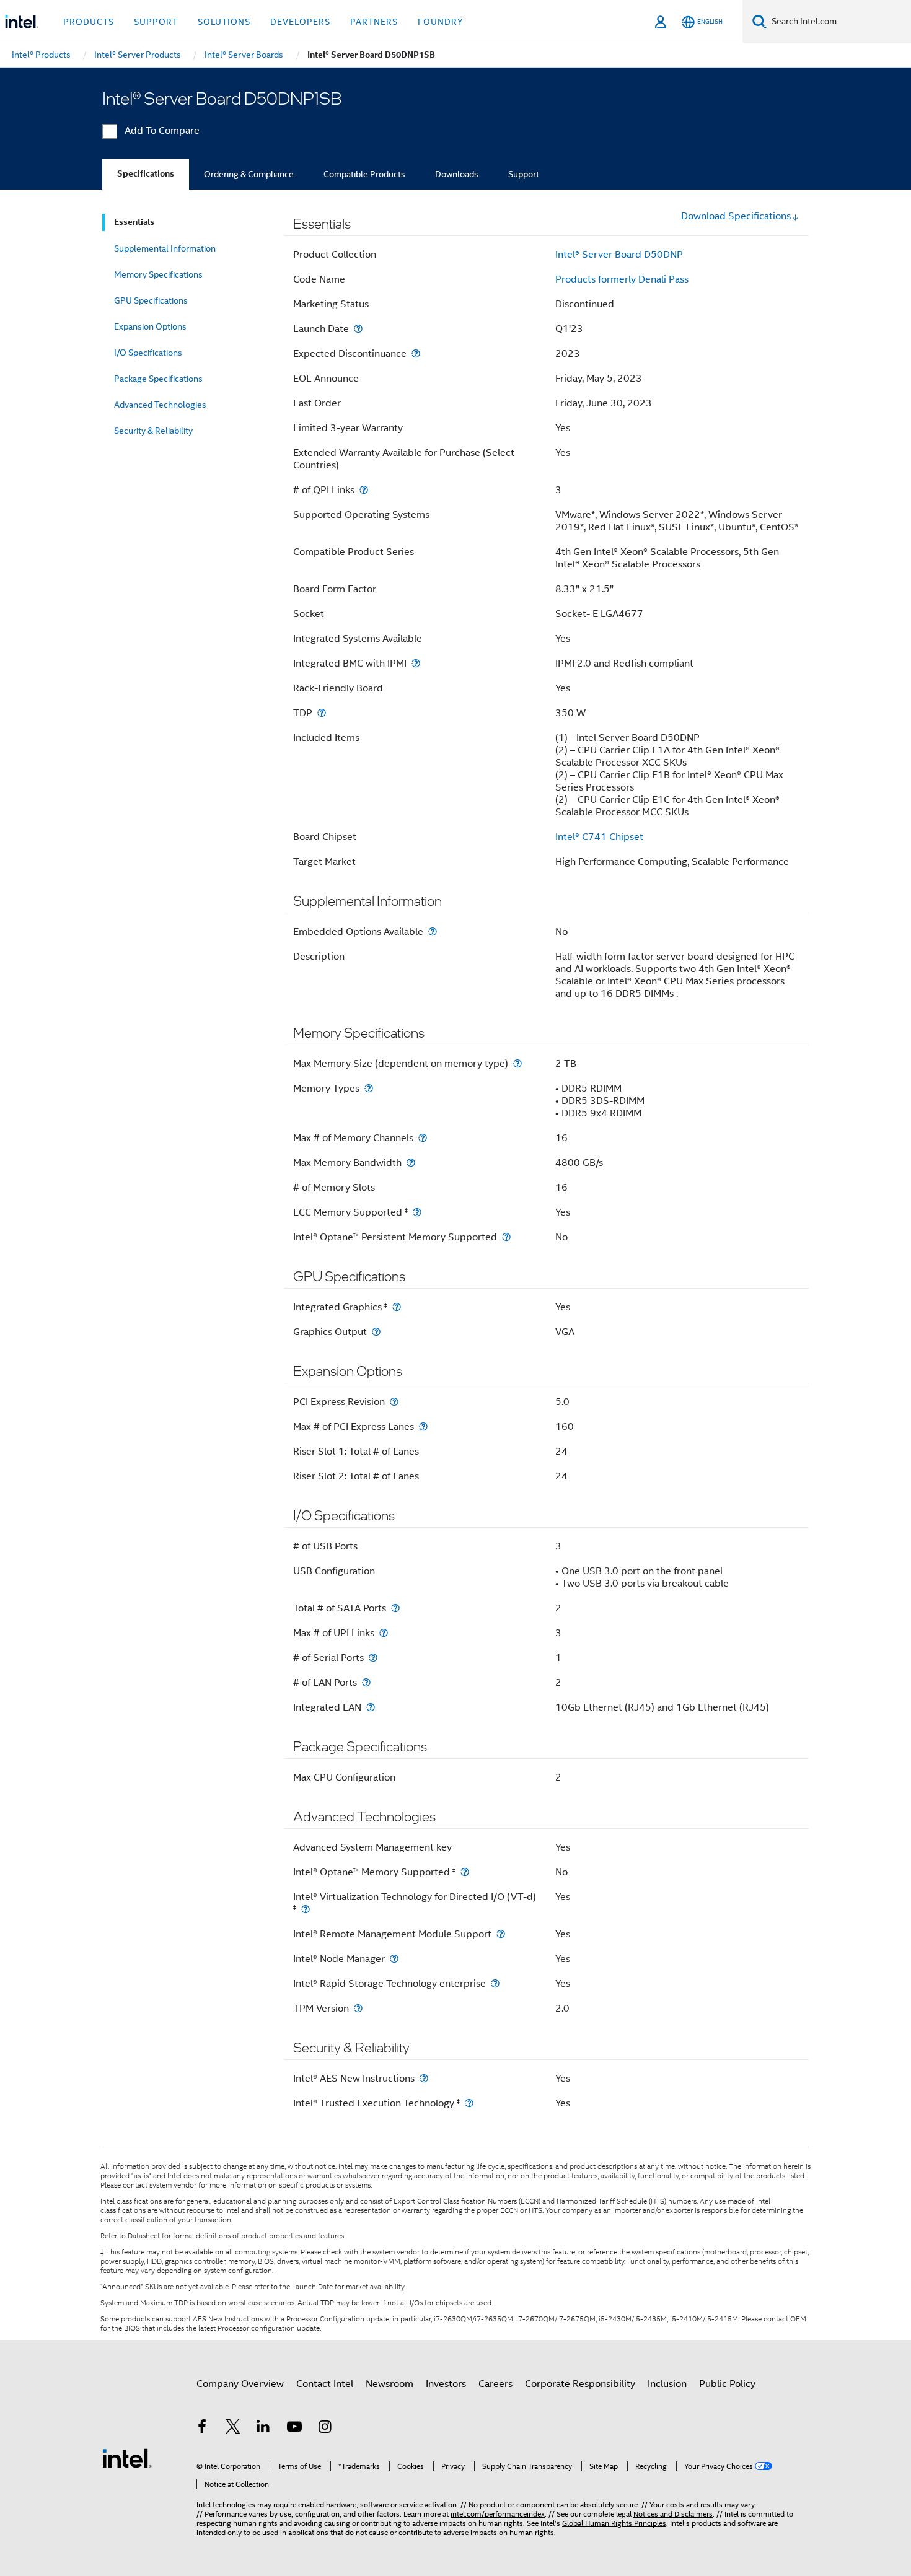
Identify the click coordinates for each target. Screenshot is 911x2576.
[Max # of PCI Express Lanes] (423, 1426)
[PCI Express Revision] (394, 1402)
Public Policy (727, 2384)
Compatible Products (364, 174)
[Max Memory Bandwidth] (411, 1163)
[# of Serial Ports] (373, 1658)
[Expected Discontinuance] (416, 353)
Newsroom (389, 2384)
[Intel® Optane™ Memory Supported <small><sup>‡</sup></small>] (465, 1872)
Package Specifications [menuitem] (158, 379)
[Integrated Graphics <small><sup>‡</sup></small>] (397, 1307)
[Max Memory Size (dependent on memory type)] (517, 1063)
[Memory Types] (369, 1088)
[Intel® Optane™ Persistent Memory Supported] (506, 1237)
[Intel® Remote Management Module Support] (501, 1934)
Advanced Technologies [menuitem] (160, 405)
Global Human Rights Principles (614, 2523)
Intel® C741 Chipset (599, 837)
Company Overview (240, 2384)
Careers (495, 2384)
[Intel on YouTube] (294, 2429)
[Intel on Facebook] (202, 2429)
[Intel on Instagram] (325, 2429)
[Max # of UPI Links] (384, 1633)
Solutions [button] (224, 22)
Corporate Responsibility (580, 2384)
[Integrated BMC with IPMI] (416, 663)
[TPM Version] (358, 2008)
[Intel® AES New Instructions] (424, 2078)
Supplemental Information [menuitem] (165, 248)
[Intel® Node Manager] (394, 1959)
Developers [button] (300, 22)
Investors (446, 2384)
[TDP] (322, 713)
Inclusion (667, 2384)
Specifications (146, 174)
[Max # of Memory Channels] (423, 1138)
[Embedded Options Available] (433, 931)
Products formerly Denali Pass (622, 279)
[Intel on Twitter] (233, 2429)
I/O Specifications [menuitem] (148, 353)
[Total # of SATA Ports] (395, 1608)
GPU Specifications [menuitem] (151, 300)
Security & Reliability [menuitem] (153, 431)
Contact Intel (325, 2384)
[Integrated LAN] (371, 1707)
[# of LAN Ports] (366, 1682)
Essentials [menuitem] (134, 222)
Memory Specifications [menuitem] (158, 274)
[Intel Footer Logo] (127, 2458)
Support (524, 174)
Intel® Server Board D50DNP (619, 255)
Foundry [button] (441, 22)
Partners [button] (374, 22)
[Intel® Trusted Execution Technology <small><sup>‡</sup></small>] (469, 2103)
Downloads (457, 174)
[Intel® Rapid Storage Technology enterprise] (495, 1983)
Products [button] (89, 22)
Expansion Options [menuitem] (150, 326)
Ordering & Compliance (249, 174)
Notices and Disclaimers (673, 2514)
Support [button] (156, 22)
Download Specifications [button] (736, 216)
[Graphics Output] (376, 1332)
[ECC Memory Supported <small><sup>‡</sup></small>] (417, 1212)
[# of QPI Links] (364, 490)
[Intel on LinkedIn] (263, 2429)
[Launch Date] (358, 329)
